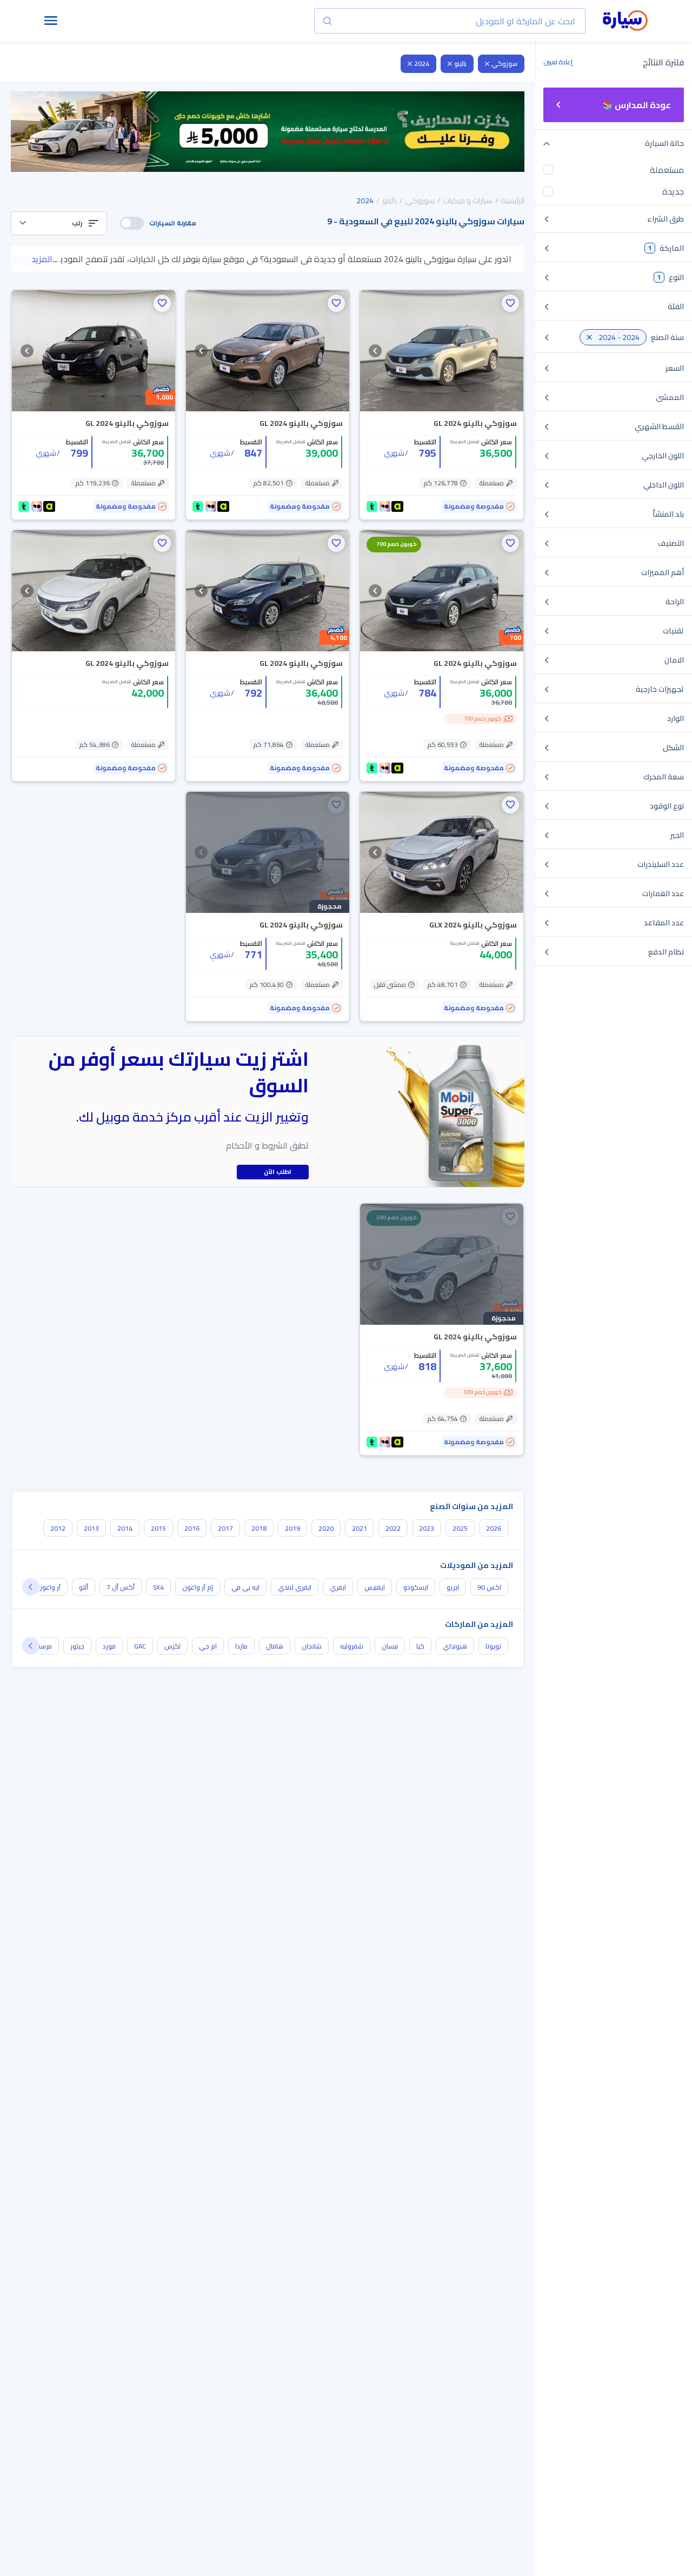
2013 (91, 1528)
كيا (420, 1646)
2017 (225, 1528)
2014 (125, 1528)
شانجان (312, 1646)
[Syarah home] (625, 21)
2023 (427, 1528)
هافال (275, 1646)
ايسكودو (416, 1587)
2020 (326, 1528)
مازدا (241, 1646)
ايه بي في (245, 1587)
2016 (192, 1528)
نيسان (390, 1646)
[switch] (132, 223)
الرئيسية (513, 201)
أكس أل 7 (121, 1587)
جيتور (77, 1646)
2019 (292, 1528)
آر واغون (49, 1587)
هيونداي (455, 1646)
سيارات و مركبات (468, 201)
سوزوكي (504, 64)
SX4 (158, 1587)
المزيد (42, 259)
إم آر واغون (198, 1587)
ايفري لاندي (295, 1587)
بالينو (460, 64)
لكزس (172, 1646)
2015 (158, 1528)
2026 (494, 1528)
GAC (140, 1646)
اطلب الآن (278, 1172)
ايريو (453, 1587)
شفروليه (352, 1646)
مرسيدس (39, 1646)
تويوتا (493, 1646)
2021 (360, 1528)
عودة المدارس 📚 (637, 105)
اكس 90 (489, 1587)
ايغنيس (375, 1587)
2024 (422, 64)
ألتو (84, 1587)
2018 (259, 1528)
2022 (393, 1528)
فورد (109, 1646)
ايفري (338, 1587)
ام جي (208, 1646)
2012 (58, 1528)
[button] (59, 223)
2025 (460, 1528)
